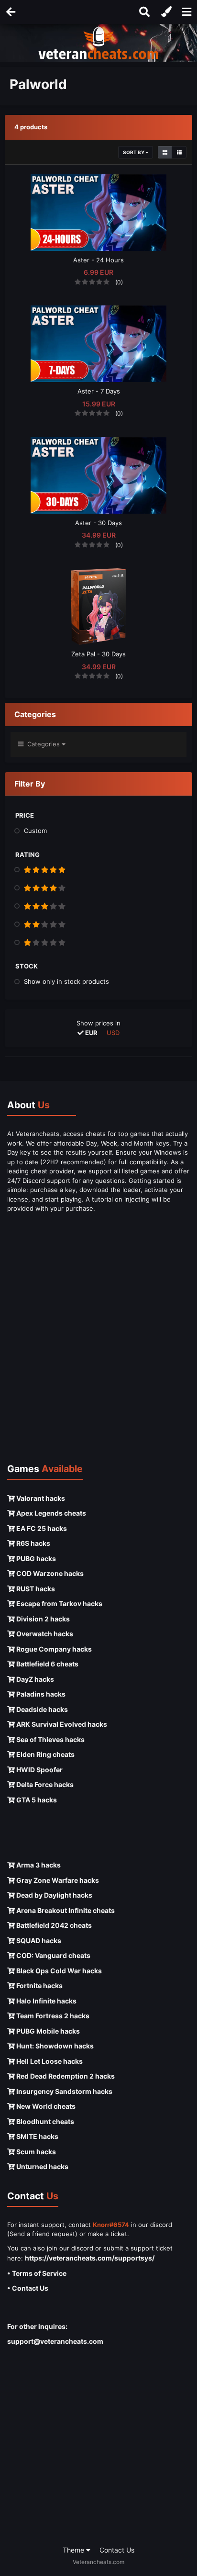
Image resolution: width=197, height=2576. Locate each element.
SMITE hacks (37, 2136)
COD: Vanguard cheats (53, 1955)
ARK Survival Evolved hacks (61, 1724)
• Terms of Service (37, 2273)
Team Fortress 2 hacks (52, 2016)
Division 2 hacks (42, 1619)
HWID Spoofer (39, 1770)
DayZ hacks (34, 1679)
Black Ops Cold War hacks (58, 1971)
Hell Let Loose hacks (49, 2061)
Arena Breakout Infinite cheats (65, 1910)
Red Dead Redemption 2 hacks (65, 2076)
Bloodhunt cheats (44, 2121)
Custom (35, 831)
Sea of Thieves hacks (50, 1739)
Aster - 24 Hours (98, 260)
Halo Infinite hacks (46, 2001)
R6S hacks (33, 1543)
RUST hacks (35, 1589)
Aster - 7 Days (99, 391)
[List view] (179, 152)
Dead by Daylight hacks (54, 1895)
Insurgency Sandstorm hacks (64, 2091)
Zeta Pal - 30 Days (98, 654)
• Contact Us (28, 2288)
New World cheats (45, 2106)
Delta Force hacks (44, 1784)
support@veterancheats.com (55, 2341)
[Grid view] (165, 152)
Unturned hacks (42, 2166)
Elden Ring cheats (45, 1754)
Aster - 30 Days (98, 523)
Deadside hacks (41, 1709)
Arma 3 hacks (38, 1865)
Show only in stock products (66, 981)
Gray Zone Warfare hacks (57, 1880)
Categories (43, 744)
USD (113, 1033)
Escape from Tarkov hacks (59, 1603)
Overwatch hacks (44, 1634)
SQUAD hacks (38, 1940)
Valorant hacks (40, 1498)
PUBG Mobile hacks (47, 2031)
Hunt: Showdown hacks (54, 2046)
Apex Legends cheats (50, 1513)
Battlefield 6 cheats (47, 1664)
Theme (74, 2550)
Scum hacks (35, 2152)
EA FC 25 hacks (41, 1528)
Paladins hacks (40, 1694)
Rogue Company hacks (53, 1649)
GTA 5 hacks (36, 1800)
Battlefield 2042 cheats (53, 1925)
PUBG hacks (35, 1558)
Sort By (134, 152)
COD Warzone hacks (49, 1573)
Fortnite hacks (39, 1985)
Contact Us (117, 2550)
